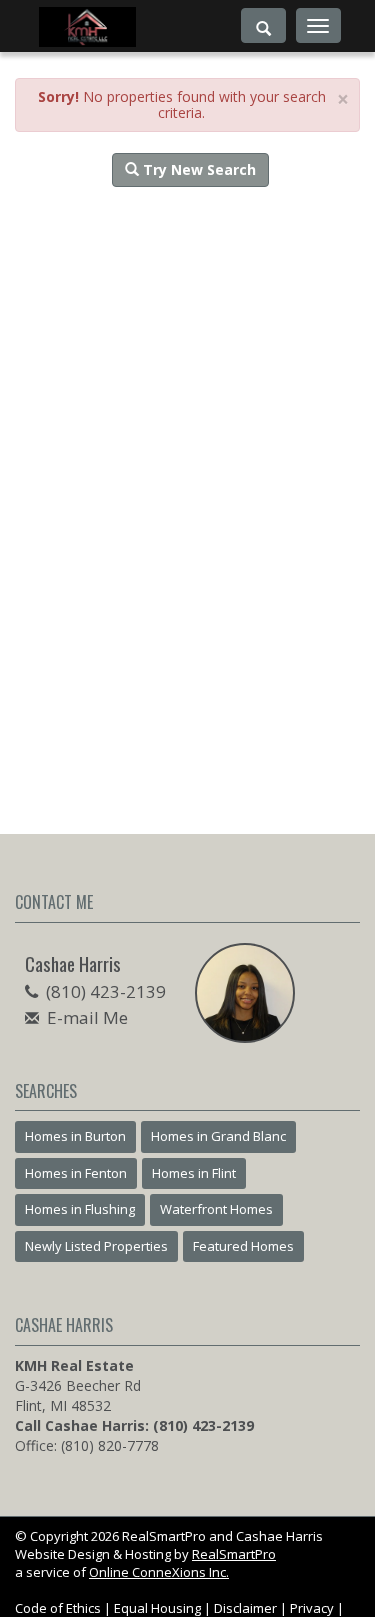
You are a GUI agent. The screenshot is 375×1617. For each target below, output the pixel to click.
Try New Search (197, 169)
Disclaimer (245, 1608)
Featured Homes (243, 1246)
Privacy (312, 1608)
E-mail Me (87, 1017)
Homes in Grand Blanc (218, 1136)
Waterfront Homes (216, 1209)
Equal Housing (157, 1608)
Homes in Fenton (76, 1173)
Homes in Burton (75, 1136)
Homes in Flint (194, 1173)
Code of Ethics (58, 1608)
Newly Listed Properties (96, 1246)
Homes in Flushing (80, 1209)
